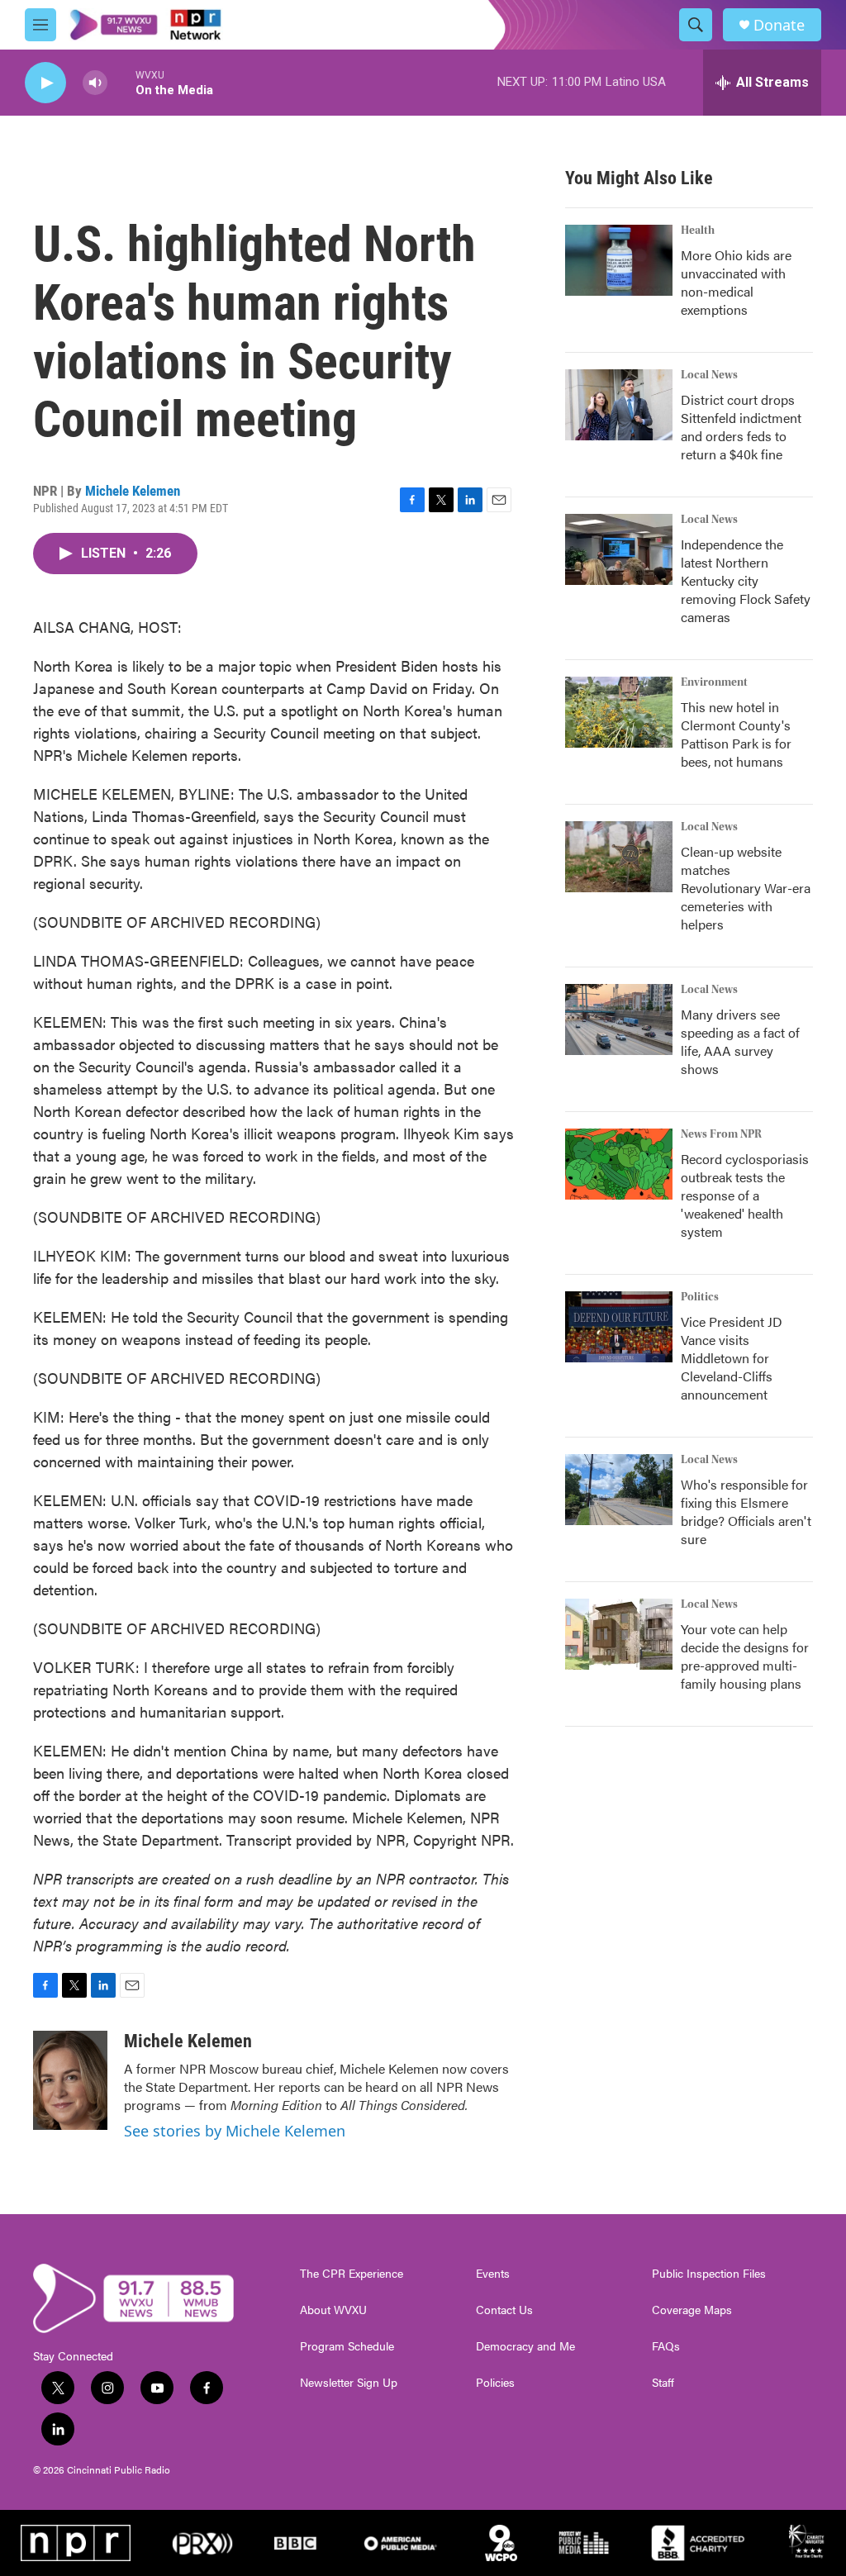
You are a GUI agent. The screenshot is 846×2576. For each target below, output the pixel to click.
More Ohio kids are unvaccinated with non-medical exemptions (736, 282)
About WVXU (333, 2310)
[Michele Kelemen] (70, 2080)
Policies (495, 2383)
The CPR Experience (352, 2274)
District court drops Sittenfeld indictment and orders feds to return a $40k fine (741, 427)
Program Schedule (347, 2346)
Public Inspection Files (709, 2274)
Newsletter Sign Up (349, 2383)
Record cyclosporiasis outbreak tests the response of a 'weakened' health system (745, 1195)
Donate (779, 25)
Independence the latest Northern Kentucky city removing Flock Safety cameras (746, 580)
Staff (663, 2383)
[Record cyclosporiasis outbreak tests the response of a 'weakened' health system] (619, 1164)
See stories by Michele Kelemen (235, 2131)
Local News (709, 375)
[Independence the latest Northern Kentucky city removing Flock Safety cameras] (619, 549)
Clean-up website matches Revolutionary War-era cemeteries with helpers (746, 888)
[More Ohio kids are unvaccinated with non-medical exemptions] (619, 260)
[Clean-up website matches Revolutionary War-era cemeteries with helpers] (619, 857)
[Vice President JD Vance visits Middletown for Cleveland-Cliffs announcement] (619, 1327)
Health (698, 231)
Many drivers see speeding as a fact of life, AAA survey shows (740, 1041)
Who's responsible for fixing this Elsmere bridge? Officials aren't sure (746, 1511)
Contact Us (504, 2310)
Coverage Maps (692, 2310)
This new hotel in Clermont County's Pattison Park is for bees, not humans (736, 734)
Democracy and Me (525, 2346)
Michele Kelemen (133, 491)
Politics (700, 1297)
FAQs (666, 2346)
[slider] (121, 82)
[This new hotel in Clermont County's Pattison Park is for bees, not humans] (619, 712)
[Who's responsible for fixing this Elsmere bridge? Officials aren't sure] (619, 1490)
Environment (714, 682)
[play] (45, 83)
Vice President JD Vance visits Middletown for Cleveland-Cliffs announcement (732, 1358)
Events (493, 2274)
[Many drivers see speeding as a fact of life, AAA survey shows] (619, 1019)
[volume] (95, 83)
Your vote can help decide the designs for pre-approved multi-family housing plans (745, 1656)
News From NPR (721, 1134)
